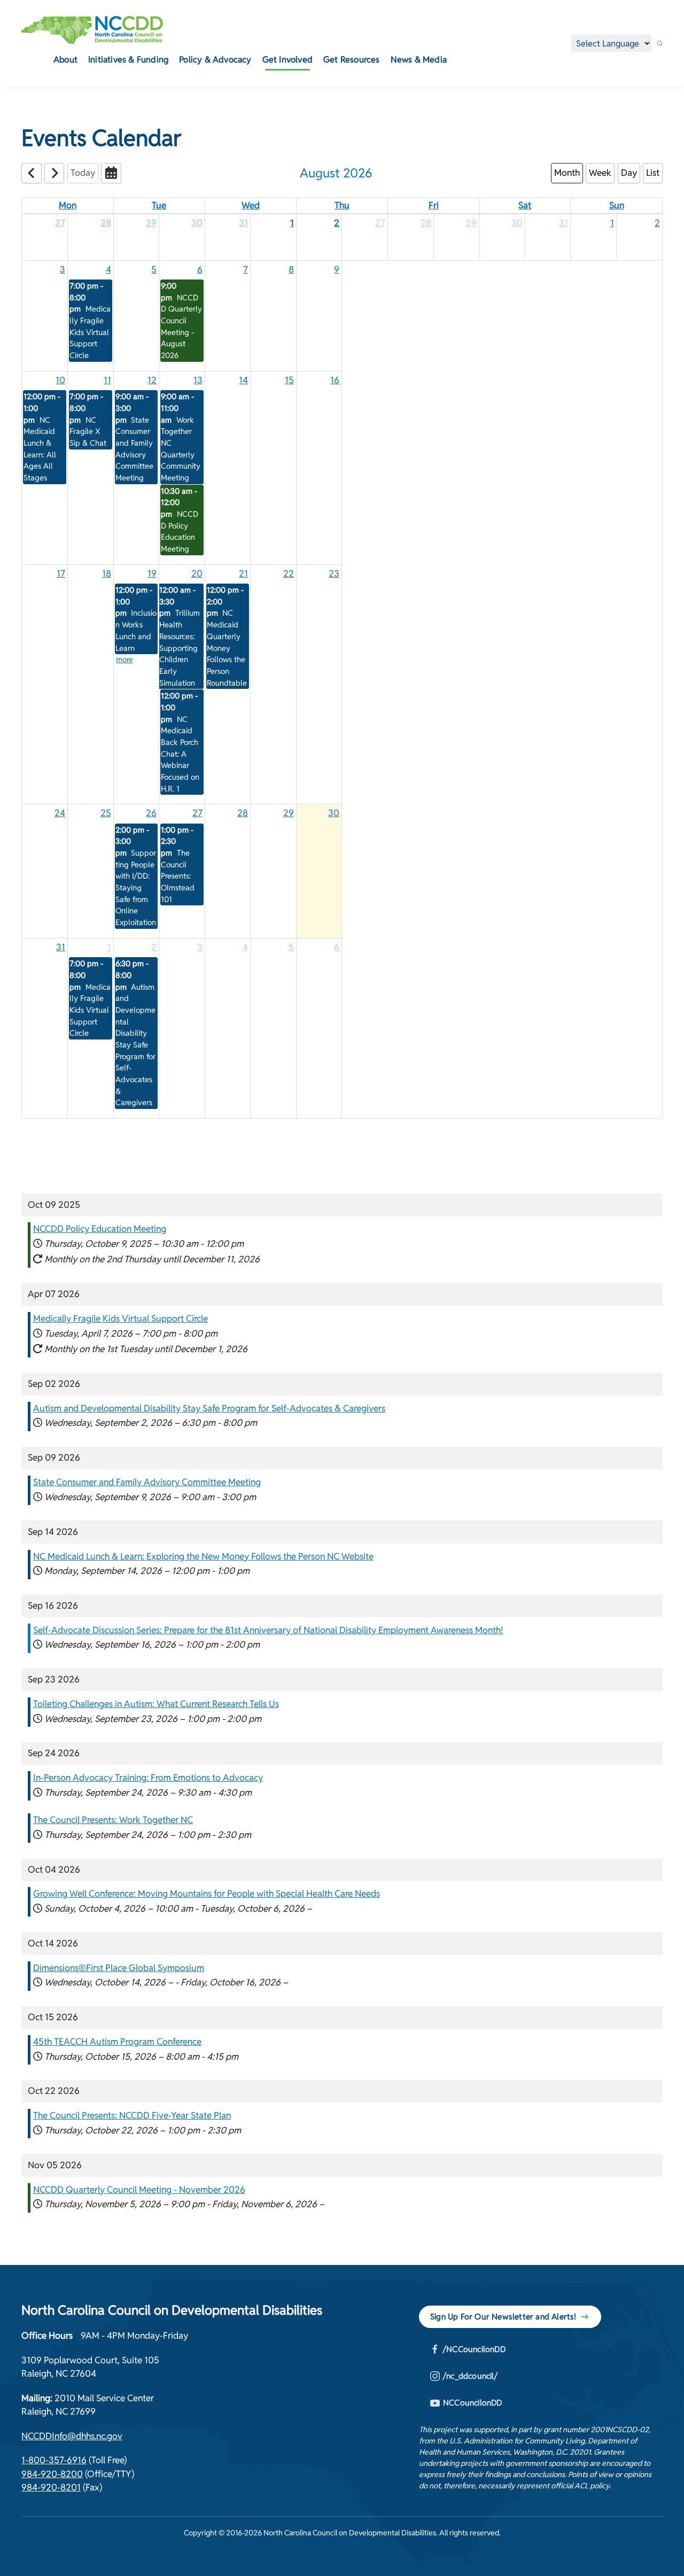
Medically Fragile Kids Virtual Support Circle (121, 1318)
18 (107, 573)
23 (334, 573)
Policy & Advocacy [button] (215, 60)
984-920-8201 (51, 2487)
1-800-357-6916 (54, 2460)
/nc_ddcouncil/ (470, 2376)
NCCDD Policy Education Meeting (100, 1229)
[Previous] (32, 173)
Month (567, 173)
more (125, 659)
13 (198, 380)
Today (83, 173)
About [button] (65, 60)
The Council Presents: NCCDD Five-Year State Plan (132, 2115)
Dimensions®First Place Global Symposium (119, 1968)
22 (289, 573)
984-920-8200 (52, 2474)
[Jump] (111, 173)
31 (243, 223)
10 (60, 380)
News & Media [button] (419, 60)
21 (243, 573)
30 (197, 223)
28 (106, 223)
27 (60, 223)
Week (600, 173)
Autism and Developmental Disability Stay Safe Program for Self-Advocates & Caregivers (209, 1408)
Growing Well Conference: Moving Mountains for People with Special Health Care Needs (207, 1894)
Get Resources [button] (352, 60)
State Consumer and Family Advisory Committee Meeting (147, 1482)
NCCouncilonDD (473, 2403)
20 (197, 573)
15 (289, 380)
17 (61, 573)
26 (151, 813)
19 (152, 573)
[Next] (55, 173)
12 (152, 380)
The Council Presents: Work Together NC (113, 1820)
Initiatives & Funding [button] (128, 60)
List (653, 173)
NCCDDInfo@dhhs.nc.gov (72, 2436)
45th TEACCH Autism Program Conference (117, 2042)
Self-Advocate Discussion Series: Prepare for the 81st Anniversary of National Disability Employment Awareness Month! (268, 1630)
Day (629, 173)
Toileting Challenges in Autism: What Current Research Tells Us (156, 1704)
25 (106, 813)
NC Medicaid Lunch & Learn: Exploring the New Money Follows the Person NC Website (203, 1556)
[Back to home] (92, 30)
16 (335, 380)
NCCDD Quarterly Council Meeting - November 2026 (139, 2190)
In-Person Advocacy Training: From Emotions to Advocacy (148, 1778)
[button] (660, 43)
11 (107, 380)
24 (60, 813)
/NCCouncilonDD (474, 2349)
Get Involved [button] (287, 60)
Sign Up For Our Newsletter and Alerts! (503, 2317)
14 (243, 380)
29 (151, 223)
